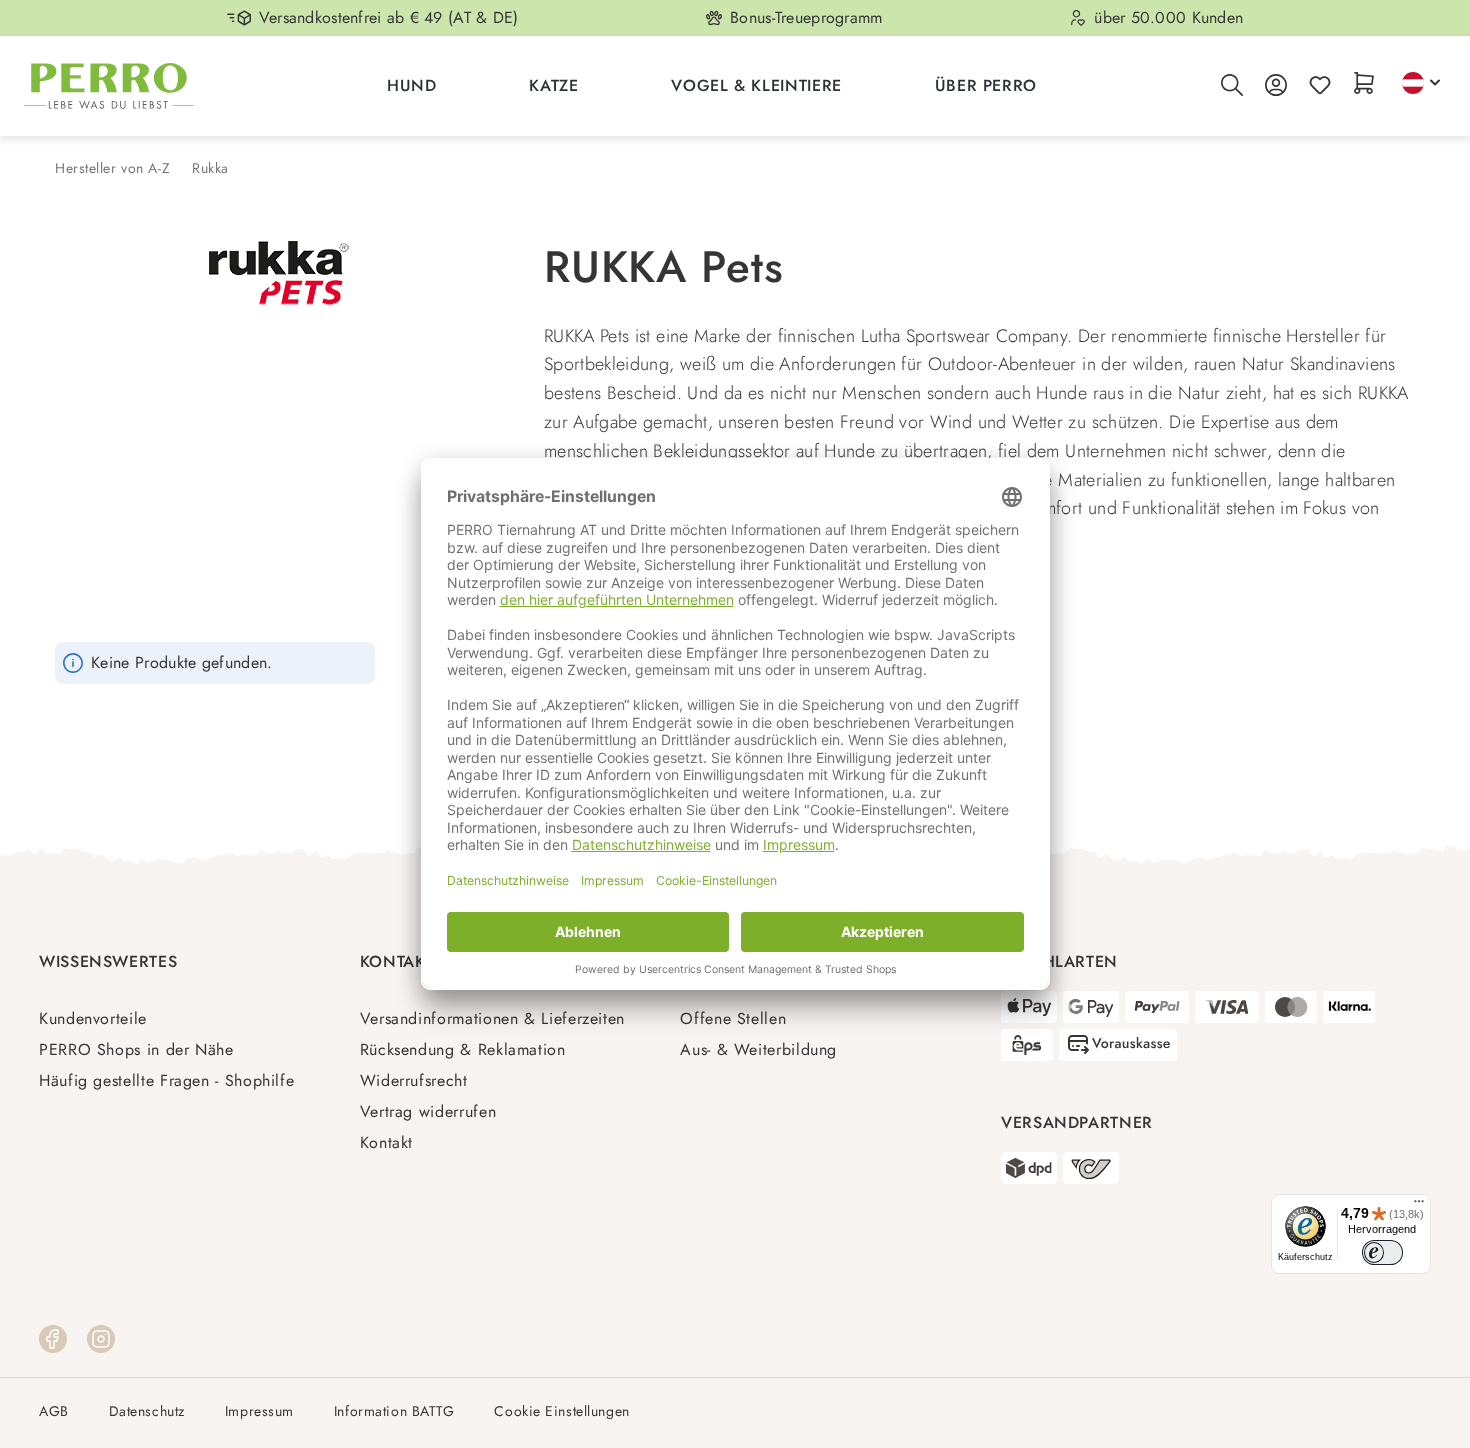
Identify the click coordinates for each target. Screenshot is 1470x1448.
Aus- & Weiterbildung (758, 1049)
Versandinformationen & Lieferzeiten (492, 1018)
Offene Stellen (733, 1018)
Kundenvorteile (93, 1018)
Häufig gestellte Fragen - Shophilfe (166, 1080)
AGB (54, 1411)
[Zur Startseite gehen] (109, 86)
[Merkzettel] (1320, 86)
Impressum (259, 1411)
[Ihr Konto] (1276, 86)
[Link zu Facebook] (53, 1337)
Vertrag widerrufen (428, 1111)
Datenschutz (147, 1411)
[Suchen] (1232, 86)
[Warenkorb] (1364, 84)
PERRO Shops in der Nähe (136, 1049)
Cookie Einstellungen (561, 1411)
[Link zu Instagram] (101, 1337)
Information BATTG (394, 1411)
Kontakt (386, 1142)
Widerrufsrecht (414, 1080)
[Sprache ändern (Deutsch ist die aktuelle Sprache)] (1421, 83)
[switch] (1382, 1252)
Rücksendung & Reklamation (463, 1049)
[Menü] (1419, 1206)
